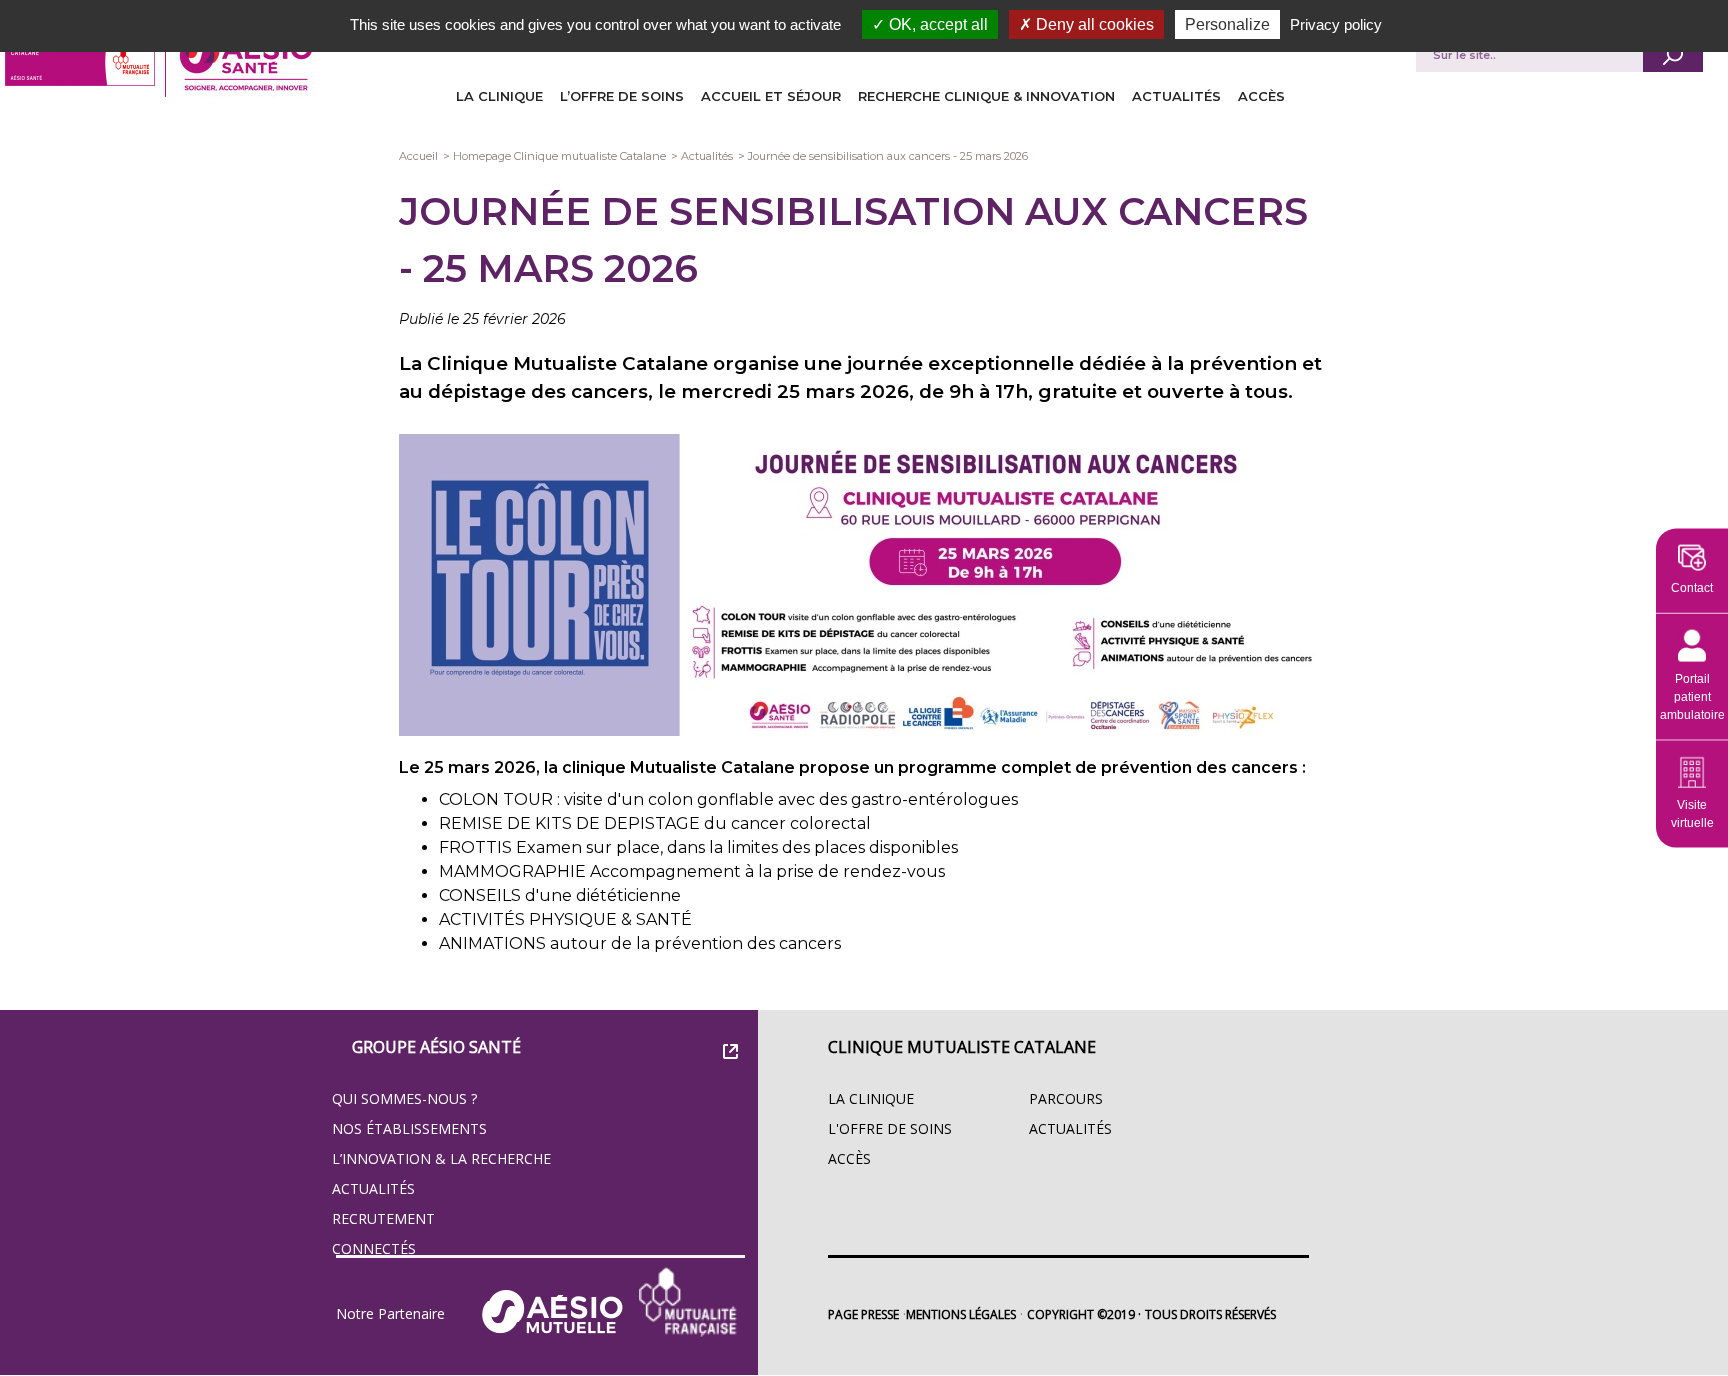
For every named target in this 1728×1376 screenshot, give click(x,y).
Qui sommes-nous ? (404, 1098)
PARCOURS (1066, 1098)
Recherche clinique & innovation (986, 96)
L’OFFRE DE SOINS (622, 96)
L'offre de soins (890, 1128)
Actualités (1176, 96)
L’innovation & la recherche (441, 1158)
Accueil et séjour (771, 96)
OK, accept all (936, 24)
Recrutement (383, 1218)
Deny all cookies (1093, 24)
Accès (1261, 96)
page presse (863, 1314)
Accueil (418, 156)
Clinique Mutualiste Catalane (962, 1047)
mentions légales (961, 1314)
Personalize (1227, 24)
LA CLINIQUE (499, 96)
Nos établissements (409, 1128)
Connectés (374, 1248)
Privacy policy (1336, 24)
